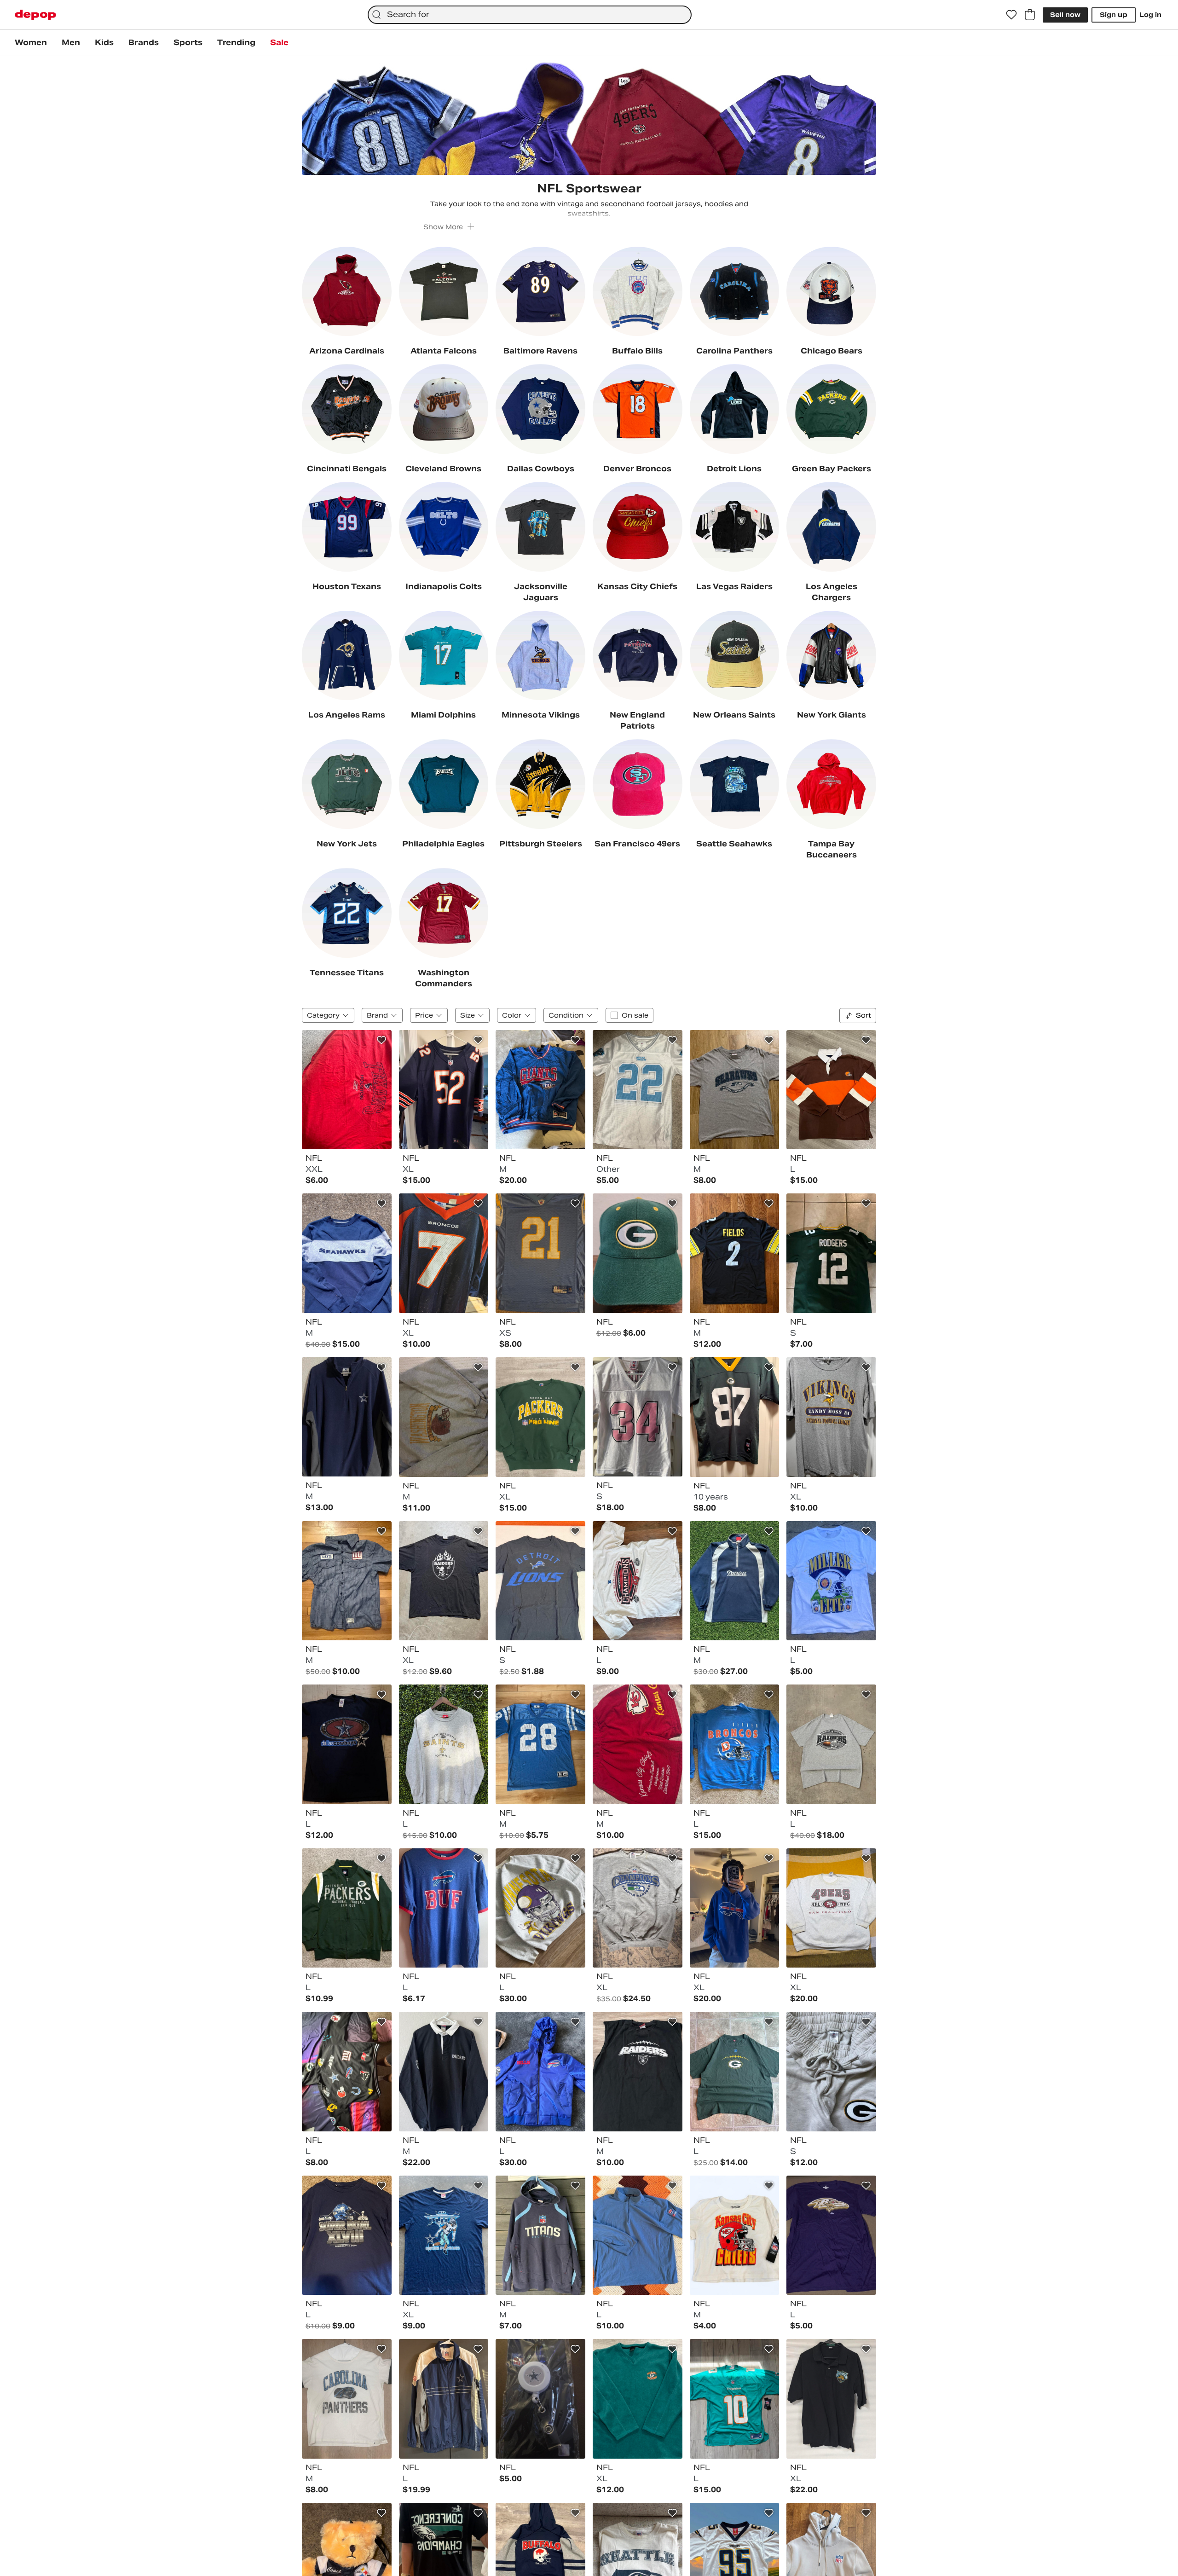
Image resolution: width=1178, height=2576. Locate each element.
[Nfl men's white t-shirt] (638, 1581)
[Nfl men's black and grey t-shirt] (444, 1581)
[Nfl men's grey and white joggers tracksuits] (831, 2072)
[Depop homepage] (35, 15)
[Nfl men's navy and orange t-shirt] (444, 1253)
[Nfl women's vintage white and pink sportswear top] (638, 1417)
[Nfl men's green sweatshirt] (540, 1417)
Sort (863, 1015)
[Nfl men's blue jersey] (540, 1253)
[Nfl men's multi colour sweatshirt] (444, 1417)
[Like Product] (381, 1040)
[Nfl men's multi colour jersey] (831, 1090)
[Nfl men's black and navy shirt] (444, 2072)
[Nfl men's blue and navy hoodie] (735, 1908)
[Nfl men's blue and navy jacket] (540, 2072)
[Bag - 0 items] (1030, 15)
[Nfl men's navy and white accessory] (540, 2399)
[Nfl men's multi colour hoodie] (347, 2072)
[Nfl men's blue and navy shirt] (347, 1581)
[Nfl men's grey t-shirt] (735, 1090)
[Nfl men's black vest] (638, 2072)
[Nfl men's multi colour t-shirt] (347, 2399)
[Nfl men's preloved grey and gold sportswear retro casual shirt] (444, 1744)
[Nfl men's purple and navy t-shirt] (831, 2235)
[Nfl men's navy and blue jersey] (444, 1090)
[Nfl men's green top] (831, 1253)
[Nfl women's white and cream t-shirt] (735, 2235)
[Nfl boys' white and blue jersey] (638, 1090)
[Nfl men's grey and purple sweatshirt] (540, 1908)
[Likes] (1011, 15)
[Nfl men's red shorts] (638, 1744)
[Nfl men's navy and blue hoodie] (540, 2235)
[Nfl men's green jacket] (347, 1908)
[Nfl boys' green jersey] (735, 1417)
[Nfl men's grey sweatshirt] (638, 1908)
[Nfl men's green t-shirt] (735, 2072)
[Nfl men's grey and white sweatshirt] (831, 1908)
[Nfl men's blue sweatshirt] (735, 1744)
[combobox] (530, 15)
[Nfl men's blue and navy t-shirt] (444, 1908)
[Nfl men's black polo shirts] (831, 2399)
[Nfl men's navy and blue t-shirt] (347, 1744)
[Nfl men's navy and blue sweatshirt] (347, 1253)
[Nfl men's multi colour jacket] (540, 1090)
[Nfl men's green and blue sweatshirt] (638, 2399)
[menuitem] (31, 43)
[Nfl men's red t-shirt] (347, 1090)
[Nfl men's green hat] (638, 1253)
